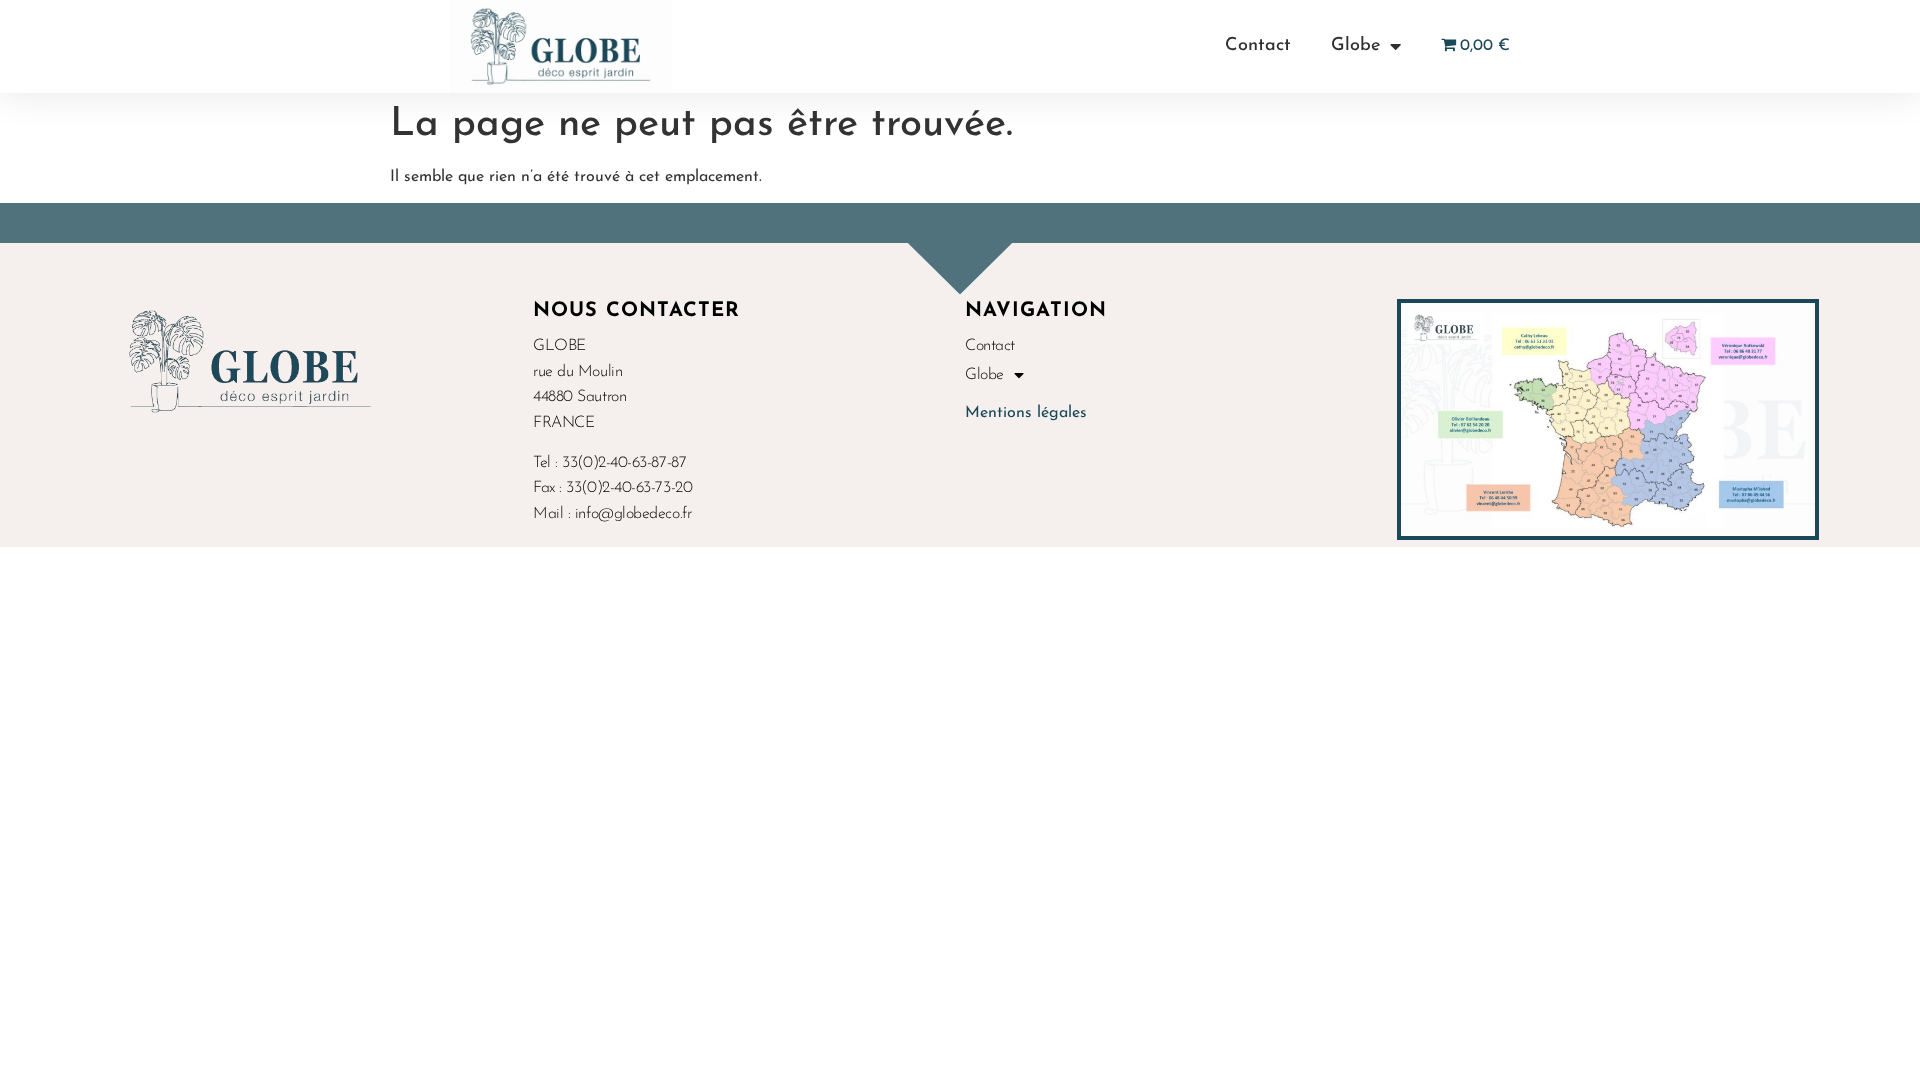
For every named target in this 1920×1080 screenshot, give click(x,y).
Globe (1355, 46)
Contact (1258, 46)
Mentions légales (1026, 413)
